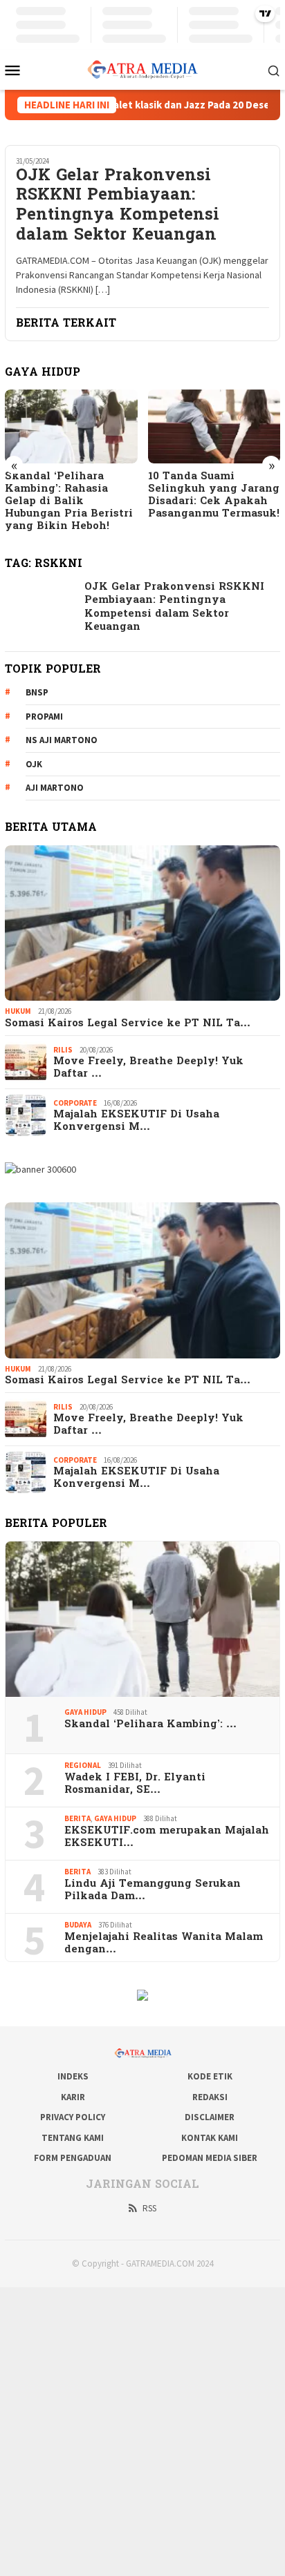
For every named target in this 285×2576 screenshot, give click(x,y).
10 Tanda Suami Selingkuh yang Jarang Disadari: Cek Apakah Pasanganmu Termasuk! (214, 495)
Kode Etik (210, 2076)
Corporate (75, 1103)
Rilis (63, 1050)
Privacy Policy (73, 2117)
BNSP (37, 692)
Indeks (73, 2076)
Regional (83, 1765)
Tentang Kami (73, 2138)
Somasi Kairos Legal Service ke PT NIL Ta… (128, 1023)
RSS (149, 2208)
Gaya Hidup (85, 1712)
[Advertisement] (142, 2430)
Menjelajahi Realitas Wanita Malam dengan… (164, 1943)
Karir (73, 2097)
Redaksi (210, 2097)
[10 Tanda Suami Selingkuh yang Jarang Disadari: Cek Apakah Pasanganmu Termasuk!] (214, 426)
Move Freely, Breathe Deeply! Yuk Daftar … (148, 1068)
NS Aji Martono (62, 740)
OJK (34, 764)
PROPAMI (44, 717)
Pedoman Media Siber (210, 2158)
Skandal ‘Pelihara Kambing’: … (150, 1724)
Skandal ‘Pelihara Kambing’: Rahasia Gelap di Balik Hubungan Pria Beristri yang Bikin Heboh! (69, 501)
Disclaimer (210, 2117)
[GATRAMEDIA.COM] (142, 68)
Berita (77, 1818)
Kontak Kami (210, 2138)
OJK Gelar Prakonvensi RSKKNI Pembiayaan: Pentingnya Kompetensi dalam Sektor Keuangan (118, 207)
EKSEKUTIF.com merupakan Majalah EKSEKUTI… (167, 1837)
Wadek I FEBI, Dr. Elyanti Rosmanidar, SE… (135, 1784)
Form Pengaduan (73, 2158)
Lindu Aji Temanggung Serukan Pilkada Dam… (153, 1890)
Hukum (18, 1011)
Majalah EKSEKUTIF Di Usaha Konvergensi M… (136, 1121)
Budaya (78, 1925)
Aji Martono (55, 788)
